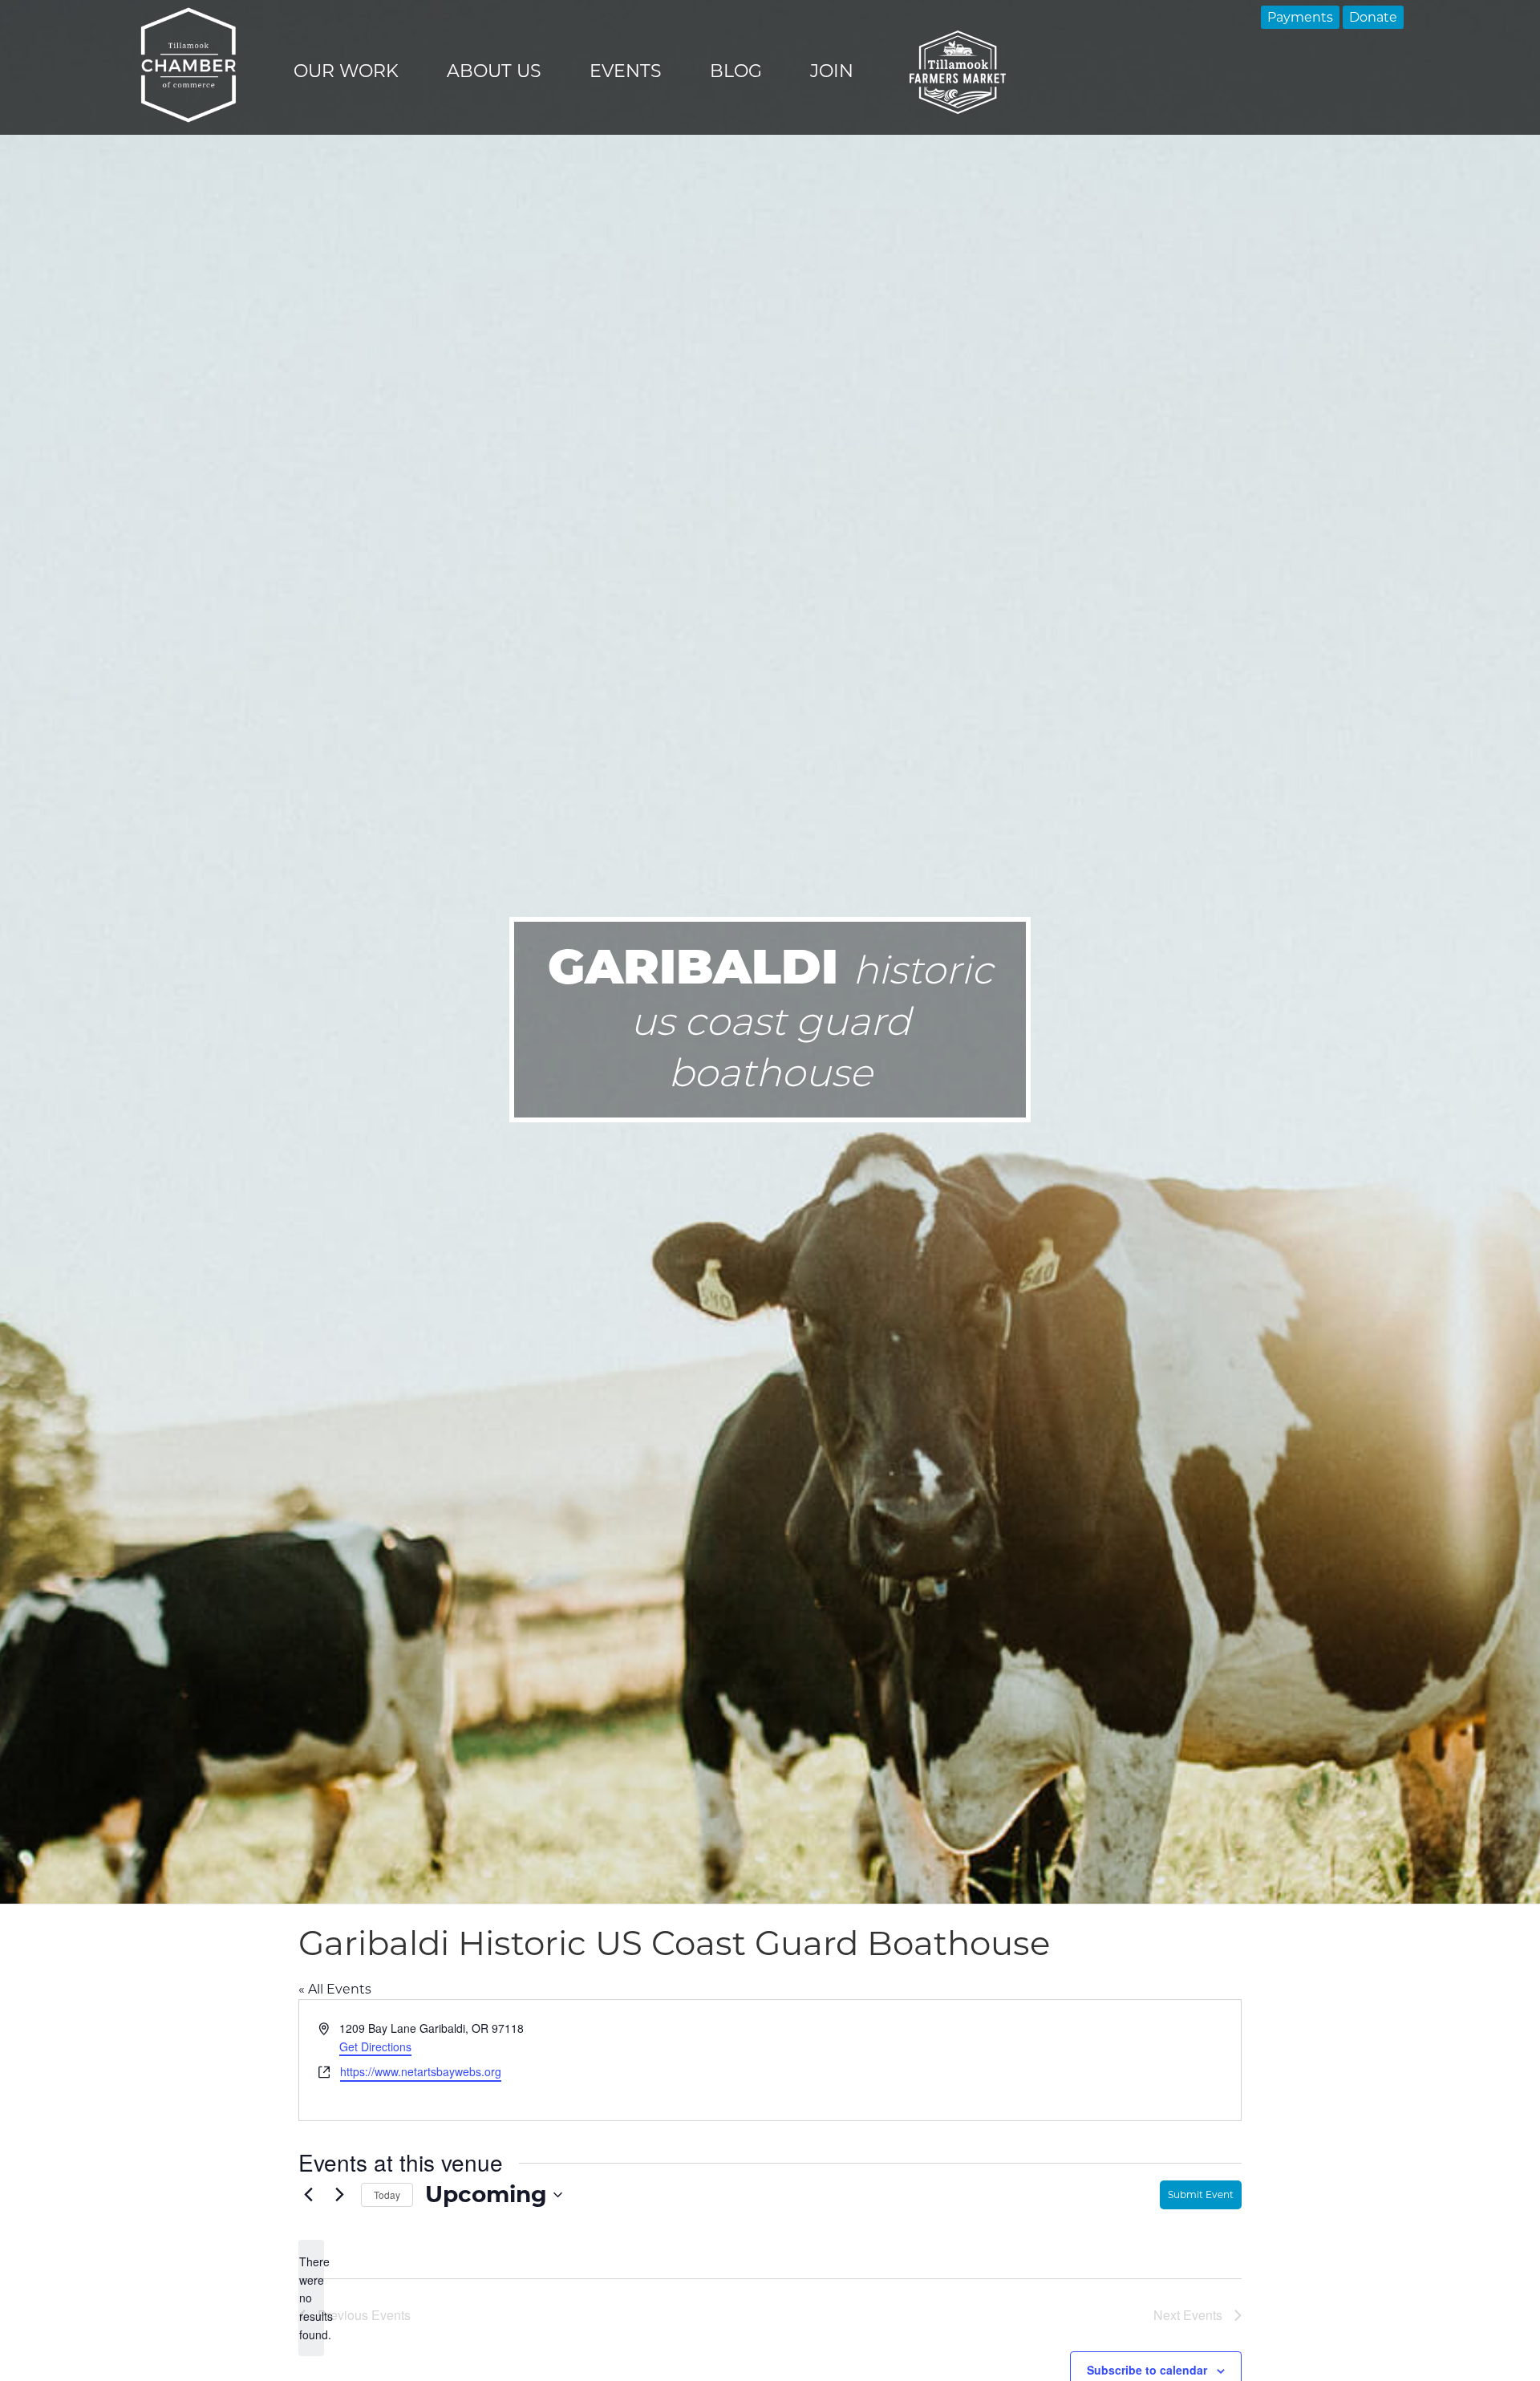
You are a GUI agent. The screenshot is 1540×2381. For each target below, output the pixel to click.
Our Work (346, 71)
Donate (1373, 17)
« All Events (335, 1989)
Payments (1300, 17)
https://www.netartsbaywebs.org (421, 2071)
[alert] (311, 2298)
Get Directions (375, 2046)
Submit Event (1201, 2194)
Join (832, 71)
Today (387, 2194)
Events (626, 71)
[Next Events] (339, 2195)
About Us (494, 71)
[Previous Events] (308, 2195)
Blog (736, 71)
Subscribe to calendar (1147, 2370)
